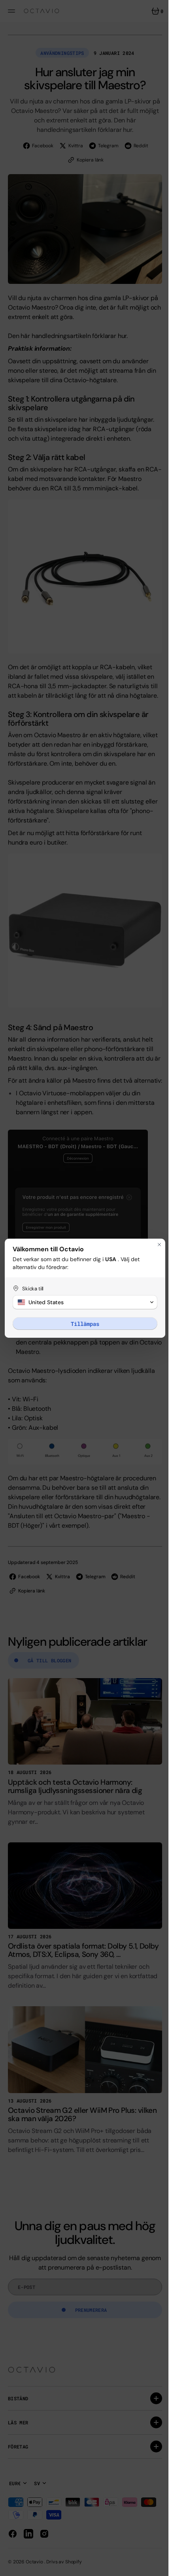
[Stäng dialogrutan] (153, 1245)
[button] (82, 1302)
